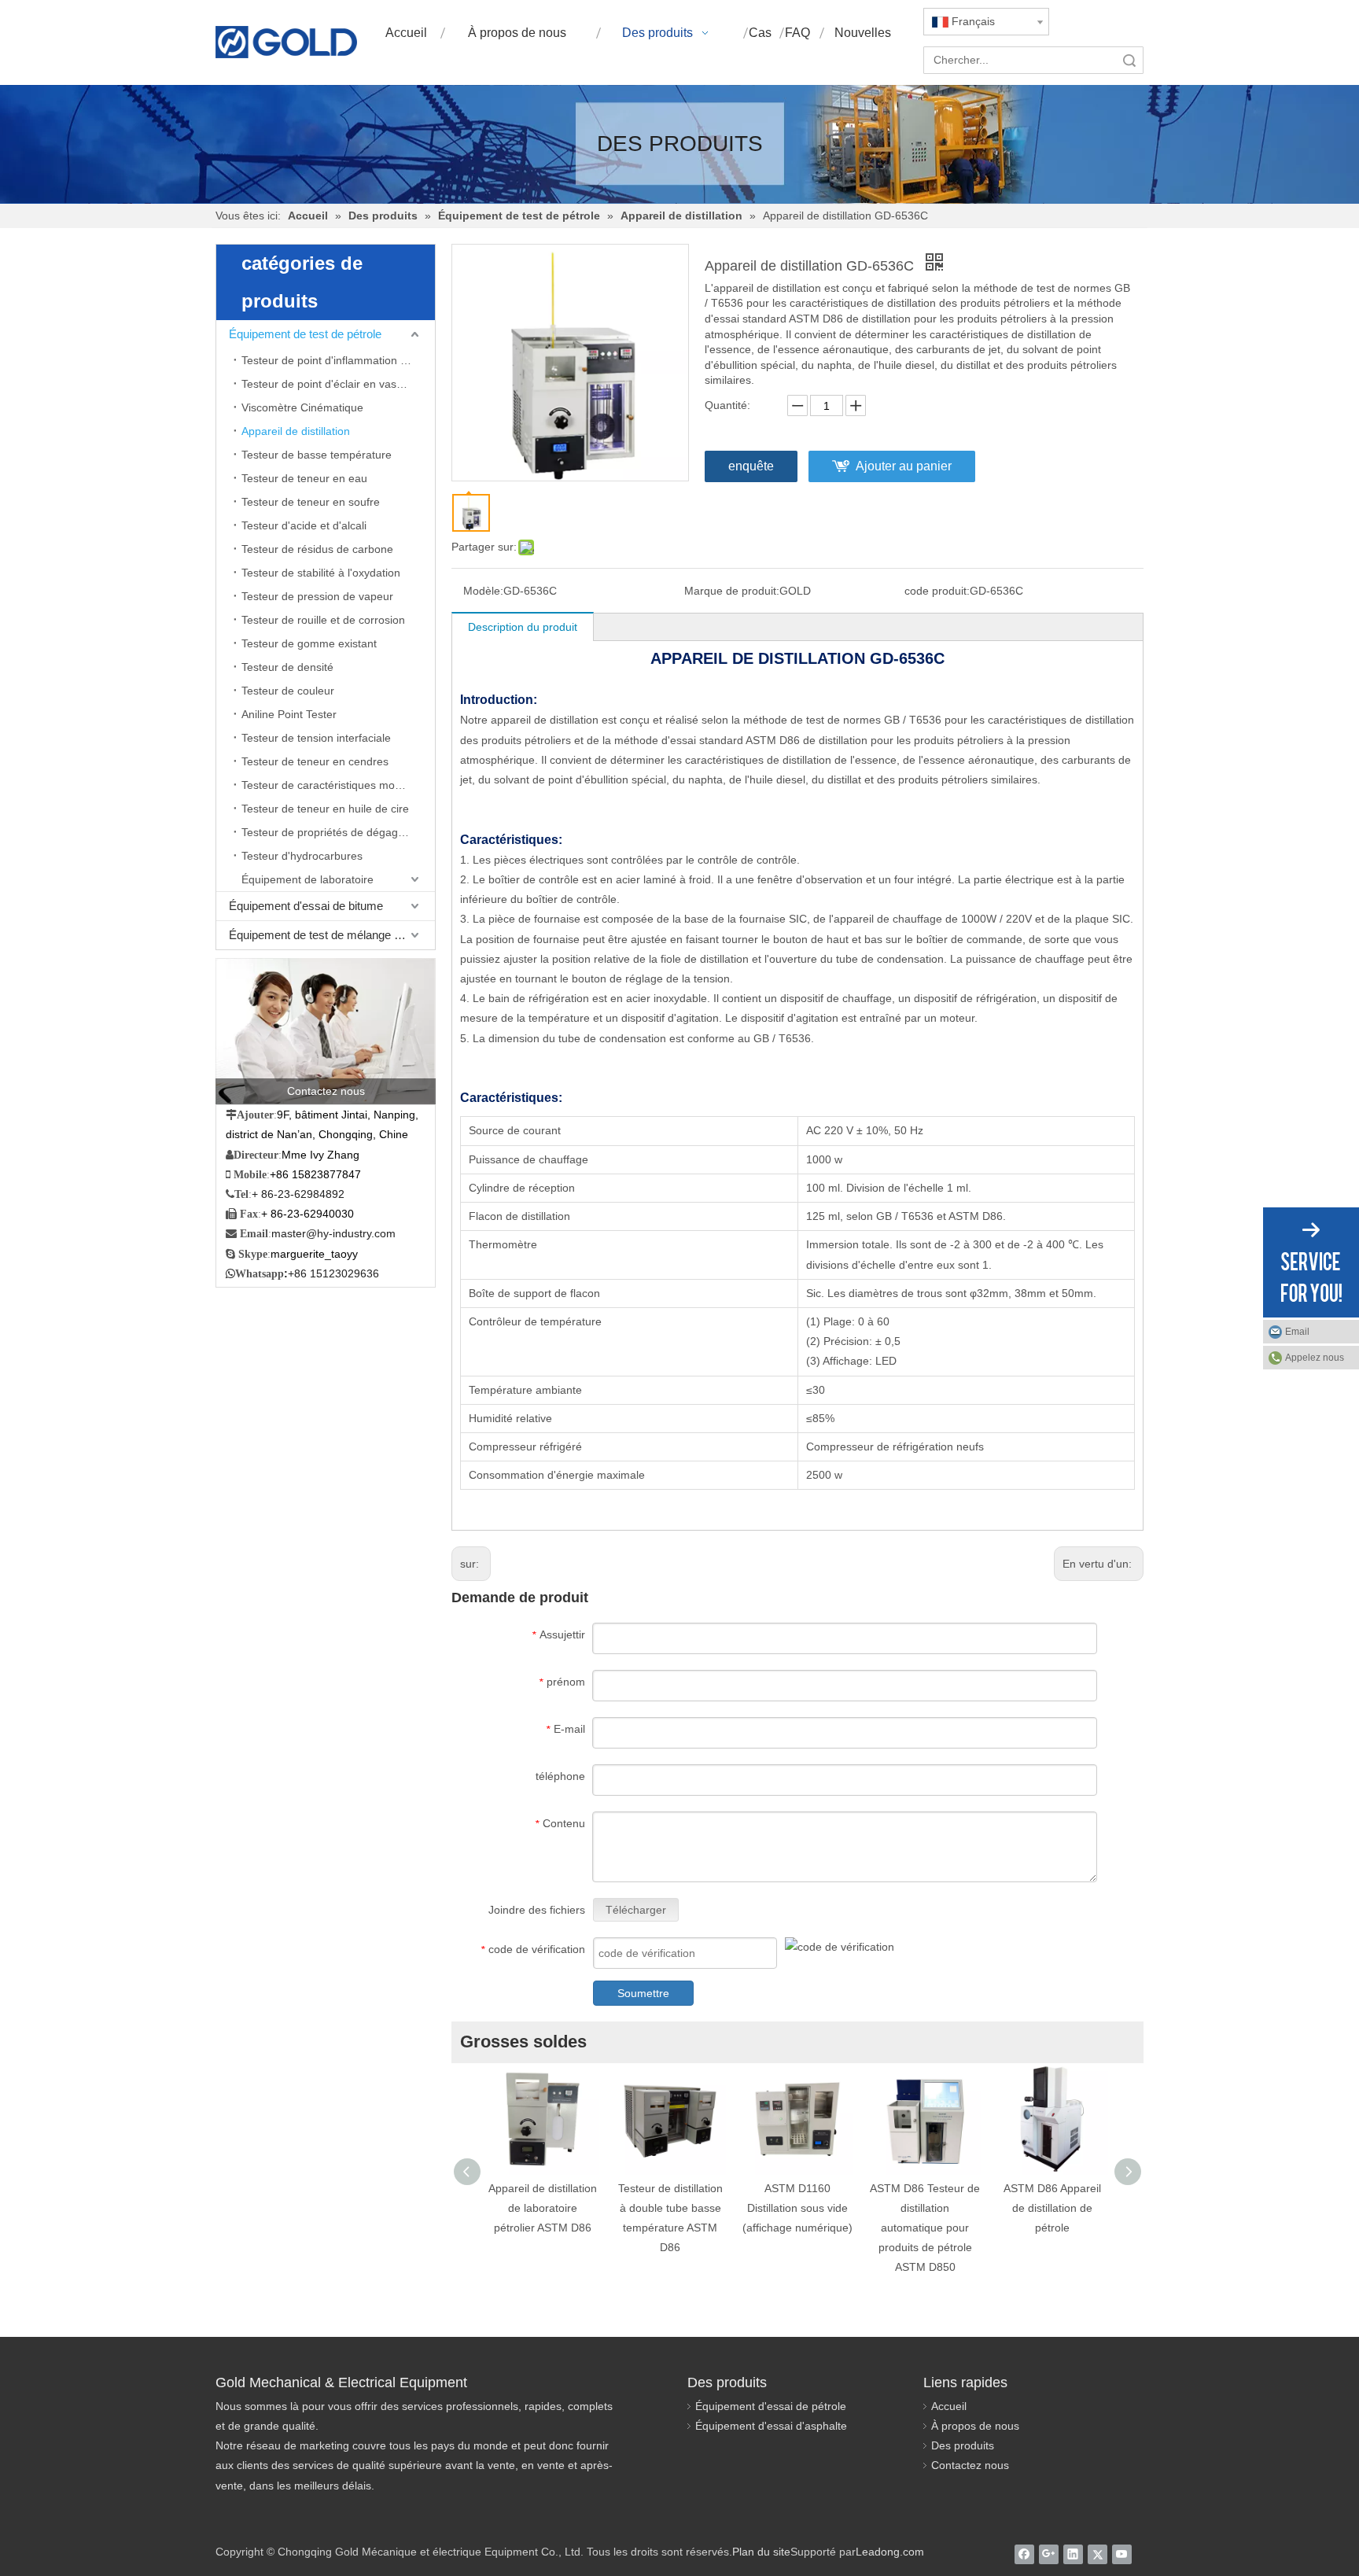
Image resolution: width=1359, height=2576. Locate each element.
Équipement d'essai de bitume (306, 906)
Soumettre (643, 1993)
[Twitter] (1098, 2554)
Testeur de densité (287, 667)
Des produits (963, 2445)
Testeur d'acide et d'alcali (304, 525)
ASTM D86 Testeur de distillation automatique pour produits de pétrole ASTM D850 (925, 2228)
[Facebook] (1024, 2554)
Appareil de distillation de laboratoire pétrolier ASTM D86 (543, 2208)
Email (1297, 1332)
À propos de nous (975, 2426)
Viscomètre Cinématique (302, 407)
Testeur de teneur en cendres (315, 761)
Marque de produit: (732, 591)
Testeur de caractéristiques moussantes (338, 785)
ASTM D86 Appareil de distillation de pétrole (1052, 2208)
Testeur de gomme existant (309, 643)
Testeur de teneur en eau (304, 478)
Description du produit (523, 627)
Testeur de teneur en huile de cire (325, 809)
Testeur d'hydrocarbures (302, 856)
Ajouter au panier (904, 466)
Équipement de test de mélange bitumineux (332, 935)
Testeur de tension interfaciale (316, 738)
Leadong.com (890, 2552)
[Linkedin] (1073, 2554)
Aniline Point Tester (289, 714)
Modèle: (483, 591)
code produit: (937, 591)
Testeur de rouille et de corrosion (323, 620)
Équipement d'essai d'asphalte (771, 2426)
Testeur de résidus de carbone (317, 549)
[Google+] (1049, 2554)
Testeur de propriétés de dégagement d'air (338, 832)
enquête (751, 466)
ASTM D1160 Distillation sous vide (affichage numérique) (797, 2208)
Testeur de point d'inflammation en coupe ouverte (338, 360)
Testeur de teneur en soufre (311, 502)
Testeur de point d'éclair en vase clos (333, 384)
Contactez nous (970, 2465)
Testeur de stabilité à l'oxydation (321, 573)
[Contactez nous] (326, 1031)
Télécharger (636, 1910)
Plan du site (761, 2552)
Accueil (949, 2406)
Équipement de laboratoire (308, 879)
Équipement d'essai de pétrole (771, 2406)
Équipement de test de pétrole (305, 334)
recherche (1129, 60)
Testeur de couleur (288, 691)
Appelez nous (1315, 1358)
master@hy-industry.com (333, 1233)
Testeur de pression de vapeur (317, 596)
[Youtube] (1122, 2554)
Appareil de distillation (296, 431)
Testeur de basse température (317, 455)
